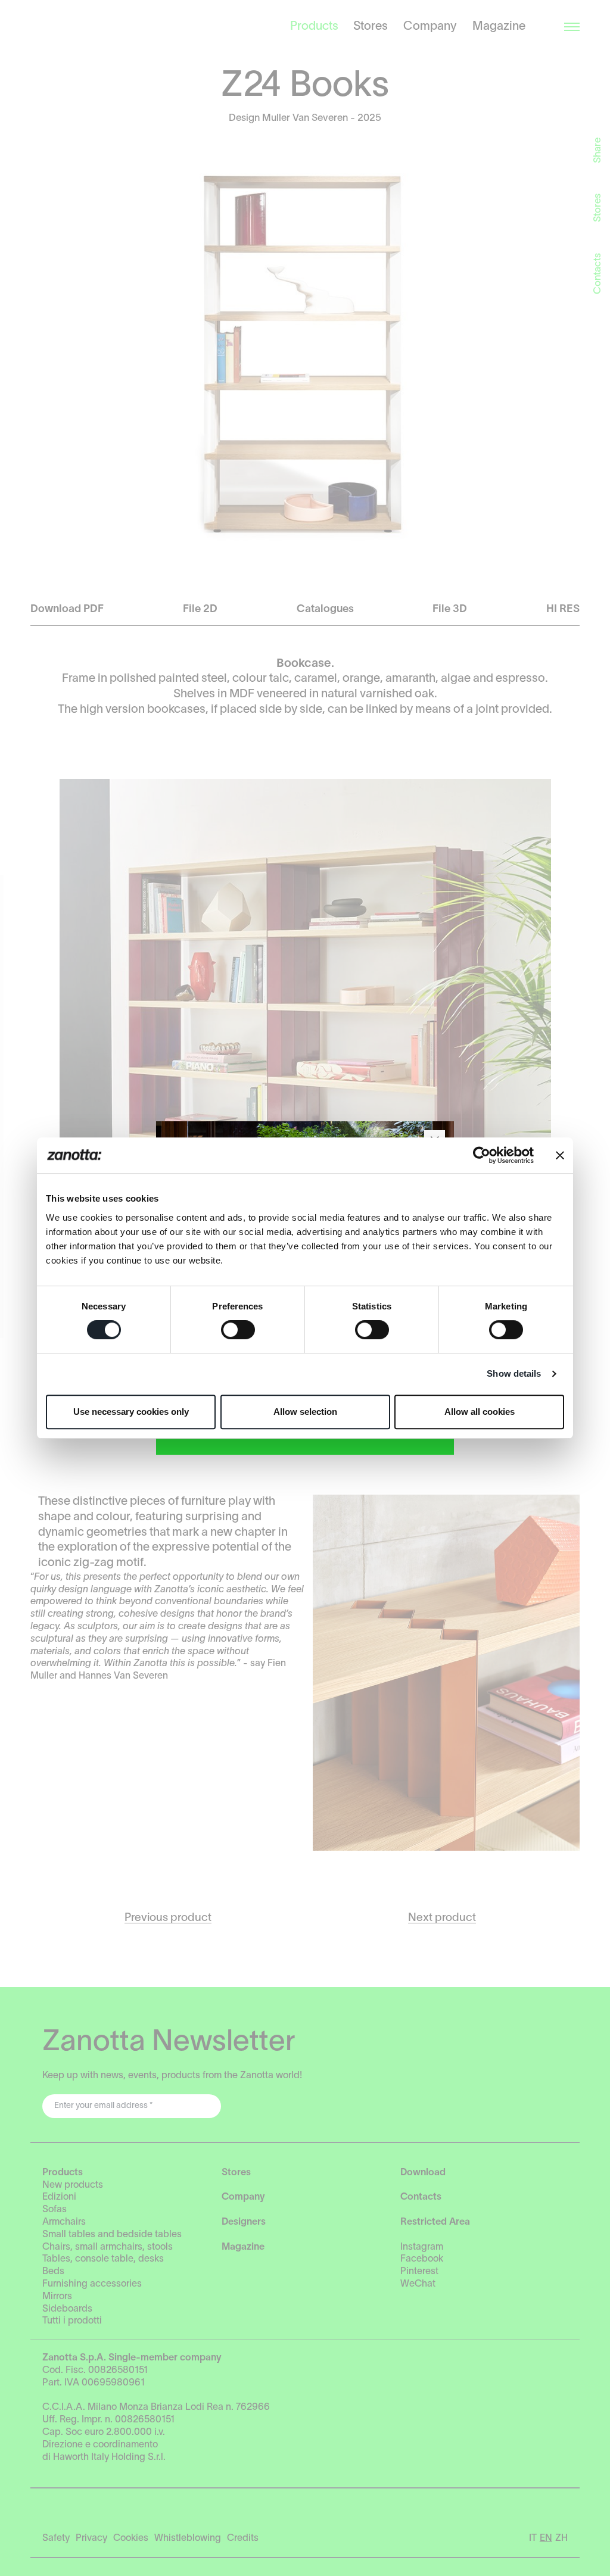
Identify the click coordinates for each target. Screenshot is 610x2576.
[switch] (238, 1330)
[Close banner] (560, 1155)
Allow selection (305, 1412)
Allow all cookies (480, 1412)
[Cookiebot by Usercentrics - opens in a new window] (482, 1155)
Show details (514, 1373)
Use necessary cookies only (131, 1412)
